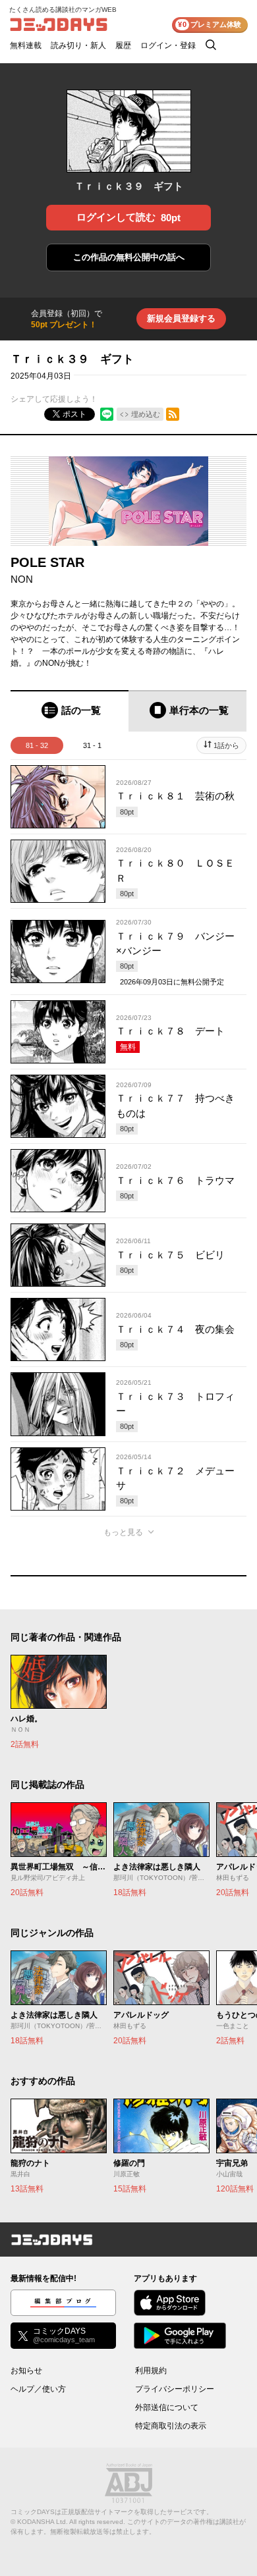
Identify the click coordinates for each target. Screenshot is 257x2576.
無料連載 (26, 45)
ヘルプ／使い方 (38, 2389)
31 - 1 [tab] (92, 745)
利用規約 (151, 2371)
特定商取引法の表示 (171, 2426)
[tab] (70, 711)
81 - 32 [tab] (37, 745)
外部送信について (167, 2407)
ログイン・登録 (168, 45)
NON (22, 579)
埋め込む (146, 414)
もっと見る (123, 1532)
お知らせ (26, 2371)
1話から (226, 745)
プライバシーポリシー (175, 2389)
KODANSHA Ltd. (43, 2522)
